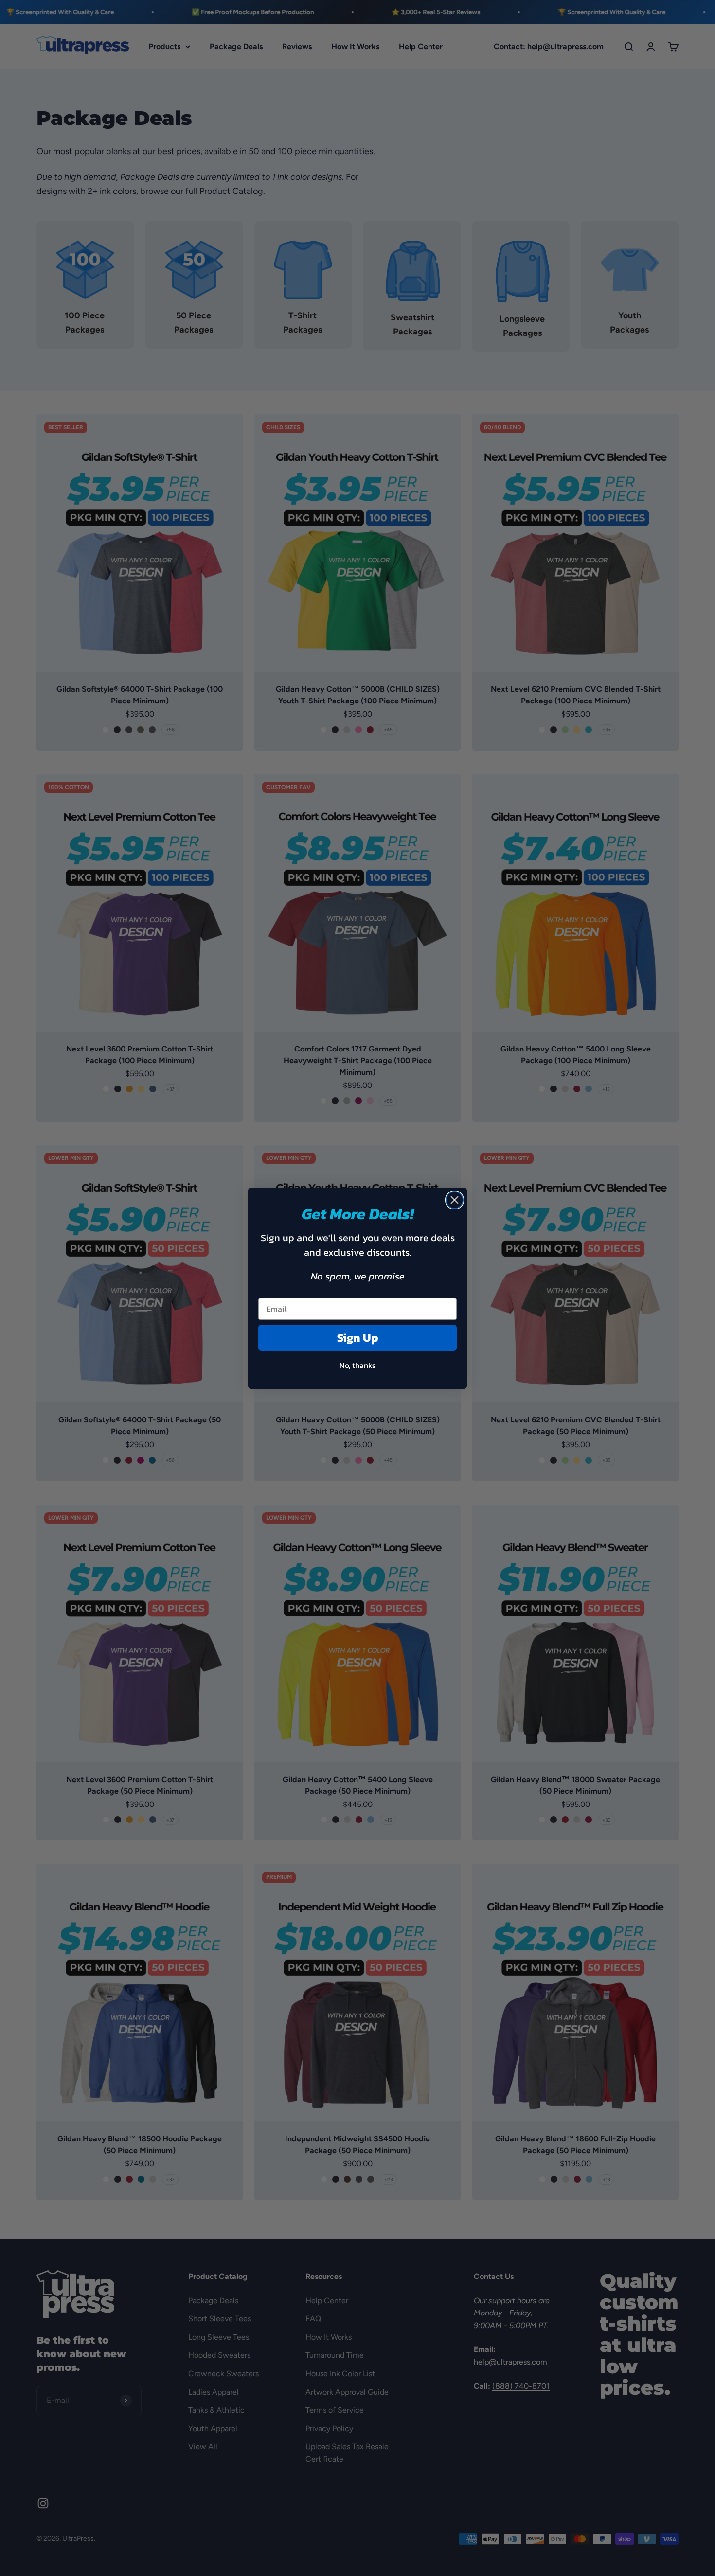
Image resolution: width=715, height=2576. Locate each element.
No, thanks (357, 1365)
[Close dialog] (455, 1200)
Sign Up (358, 1338)
